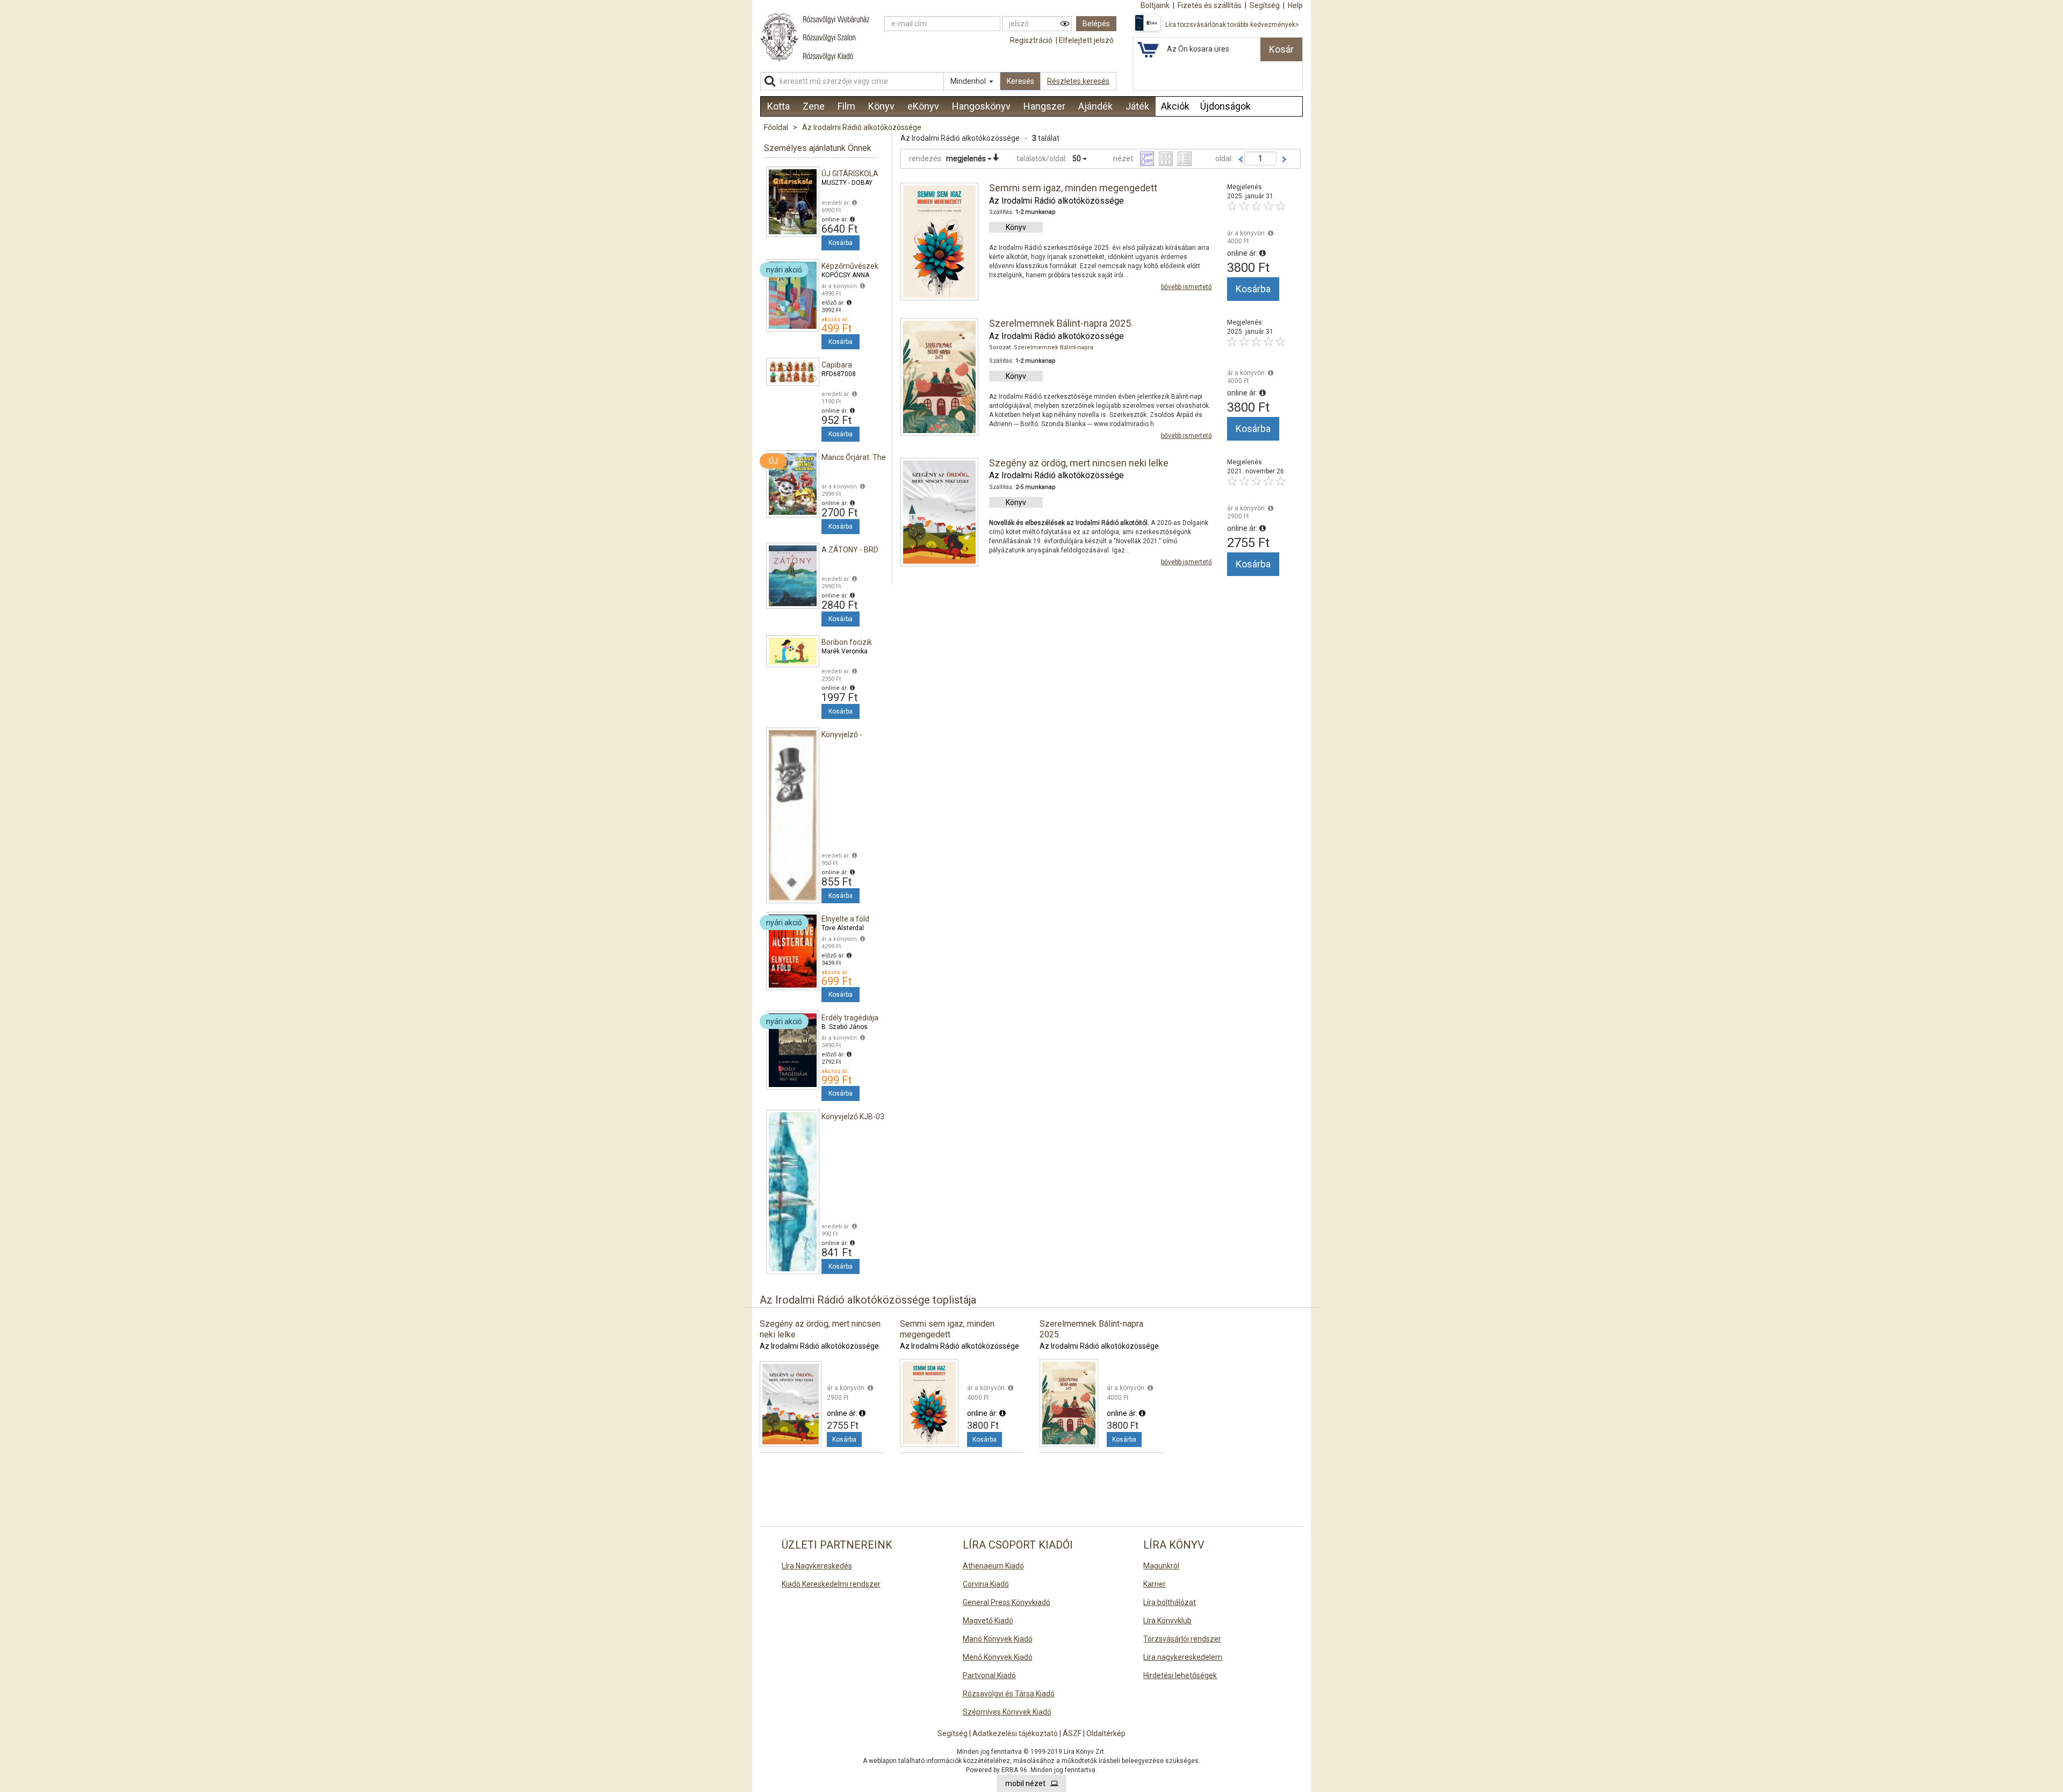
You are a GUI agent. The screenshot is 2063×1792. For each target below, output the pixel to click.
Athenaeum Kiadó (993, 1566)
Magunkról (1161, 1566)
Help (1295, 5)
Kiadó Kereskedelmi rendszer (831, 1584)
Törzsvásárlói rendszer (1182, 1639)
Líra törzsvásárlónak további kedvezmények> (1232, 25)
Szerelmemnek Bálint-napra (1054, 347)
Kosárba (841, 243)
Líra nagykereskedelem (1183, 1657)
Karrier (1155, 1584)
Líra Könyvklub (1167, 1621)
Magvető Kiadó (988, 1621)
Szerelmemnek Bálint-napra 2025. (1061, 323)
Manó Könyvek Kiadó (998, 1639)
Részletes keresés (1078, 81)
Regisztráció (1031, 40)
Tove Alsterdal (843, 928)
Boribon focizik (847, 642)
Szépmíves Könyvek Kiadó (1007, 1712)
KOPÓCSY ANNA (845, 275)
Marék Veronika (845, 651)
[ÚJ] (793, 483)
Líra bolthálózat (1170, 1602)
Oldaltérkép (1106, 1733)
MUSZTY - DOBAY (847, 183)
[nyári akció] (793, 294)
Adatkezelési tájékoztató (1015, 1733)
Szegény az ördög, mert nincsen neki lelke (1079, 463)
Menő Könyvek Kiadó (998, 1657)
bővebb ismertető (1186, 287)
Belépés (1096, 24)
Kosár (1281, 49)
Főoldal (776, 127)
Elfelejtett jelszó (1086, 40)
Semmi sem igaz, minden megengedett (1073, 188)
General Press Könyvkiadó (1007, 1602)
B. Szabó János (845, 1027)
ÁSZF (1072, 1733)
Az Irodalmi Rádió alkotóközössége (862, 127)
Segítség (953, 1733)
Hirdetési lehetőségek (1180, 1675)
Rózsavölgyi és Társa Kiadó (1009, 1694)
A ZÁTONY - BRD (850, 550)
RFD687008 (839, 374)
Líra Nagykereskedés (817, 1566)
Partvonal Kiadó (989, 1675)
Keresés (1020, 81)
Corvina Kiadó (986, 1584)
